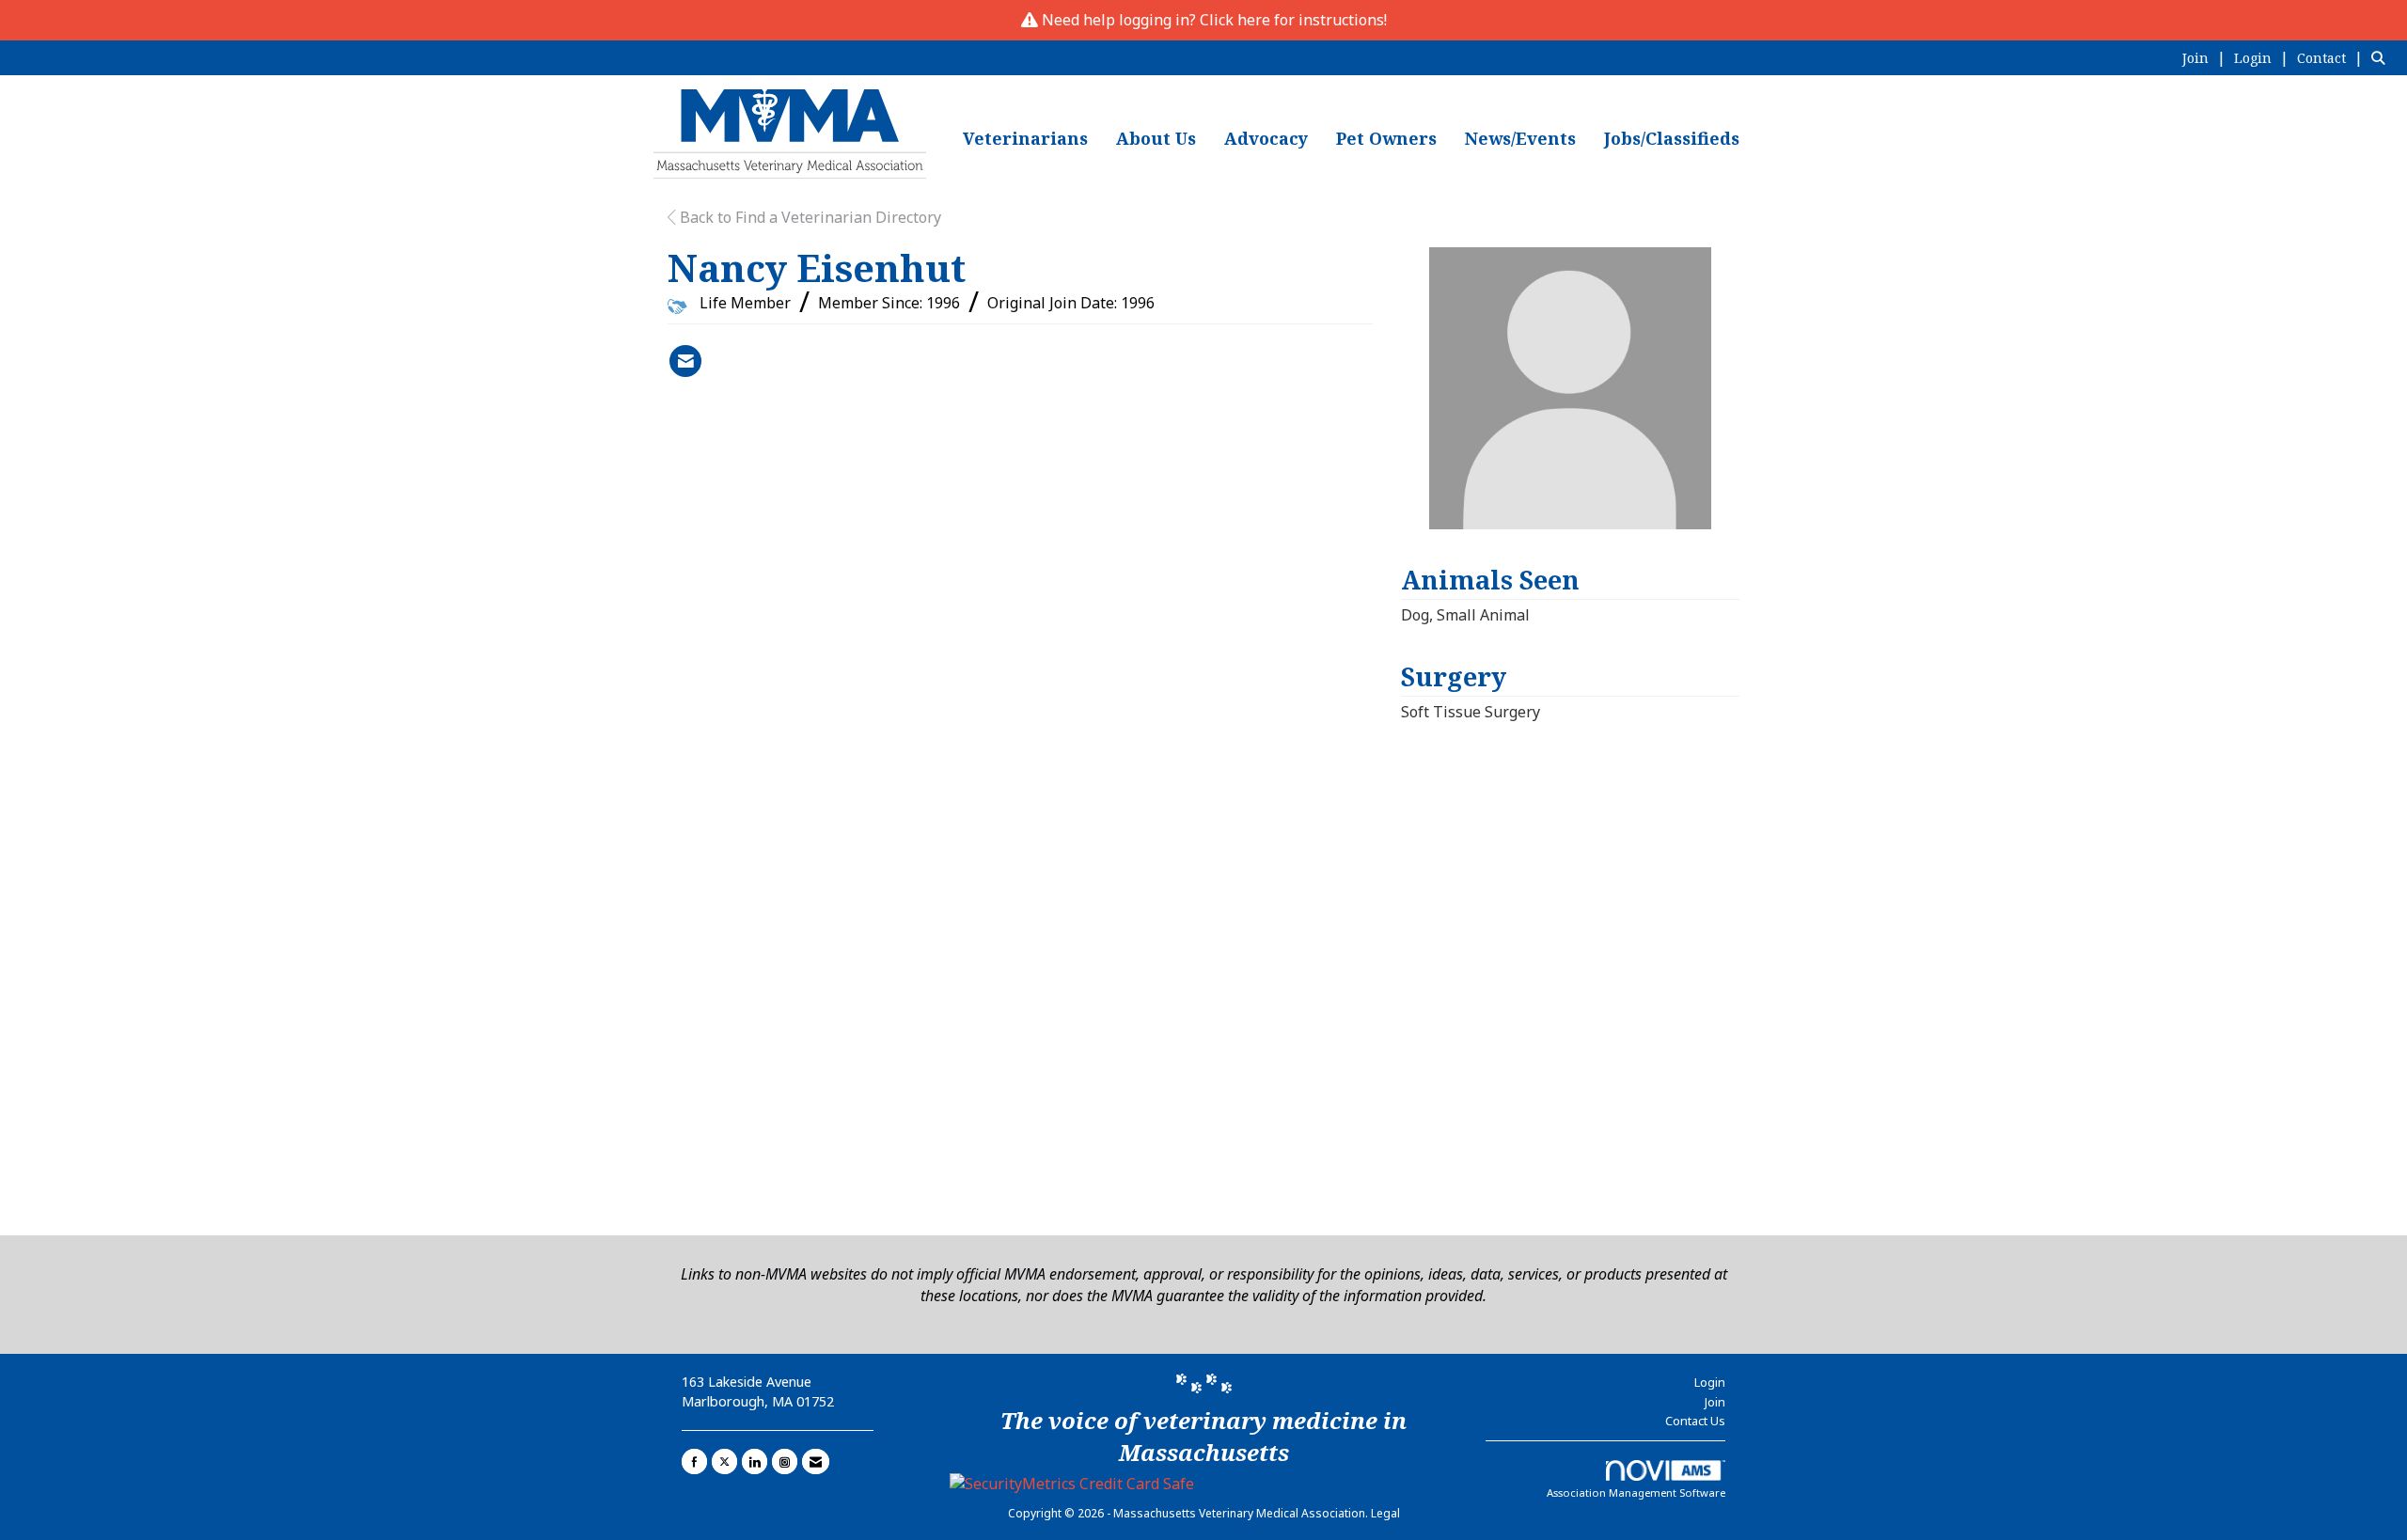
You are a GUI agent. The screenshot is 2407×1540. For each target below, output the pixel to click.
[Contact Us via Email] (816, 1461)
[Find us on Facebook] (694, 1461)
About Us (1156, 138)
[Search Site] (2382, 57)
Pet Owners (1386, 138)
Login (1710, 1382)
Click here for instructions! (1293, 20)
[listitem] (2206, 57)
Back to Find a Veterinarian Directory (809, 217)
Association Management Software (1636, 1493)
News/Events (1520, 138)
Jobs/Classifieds (1672, 138)
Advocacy (1266, 138)
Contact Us (1695, 1421)
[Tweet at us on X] (724, 1461)
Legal (1385, 1513)
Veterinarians (1025, 138)
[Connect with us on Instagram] (785, 1461)
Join (1715, 1402)
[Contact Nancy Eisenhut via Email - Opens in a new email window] (685, 361)
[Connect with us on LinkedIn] (755, 1461)
